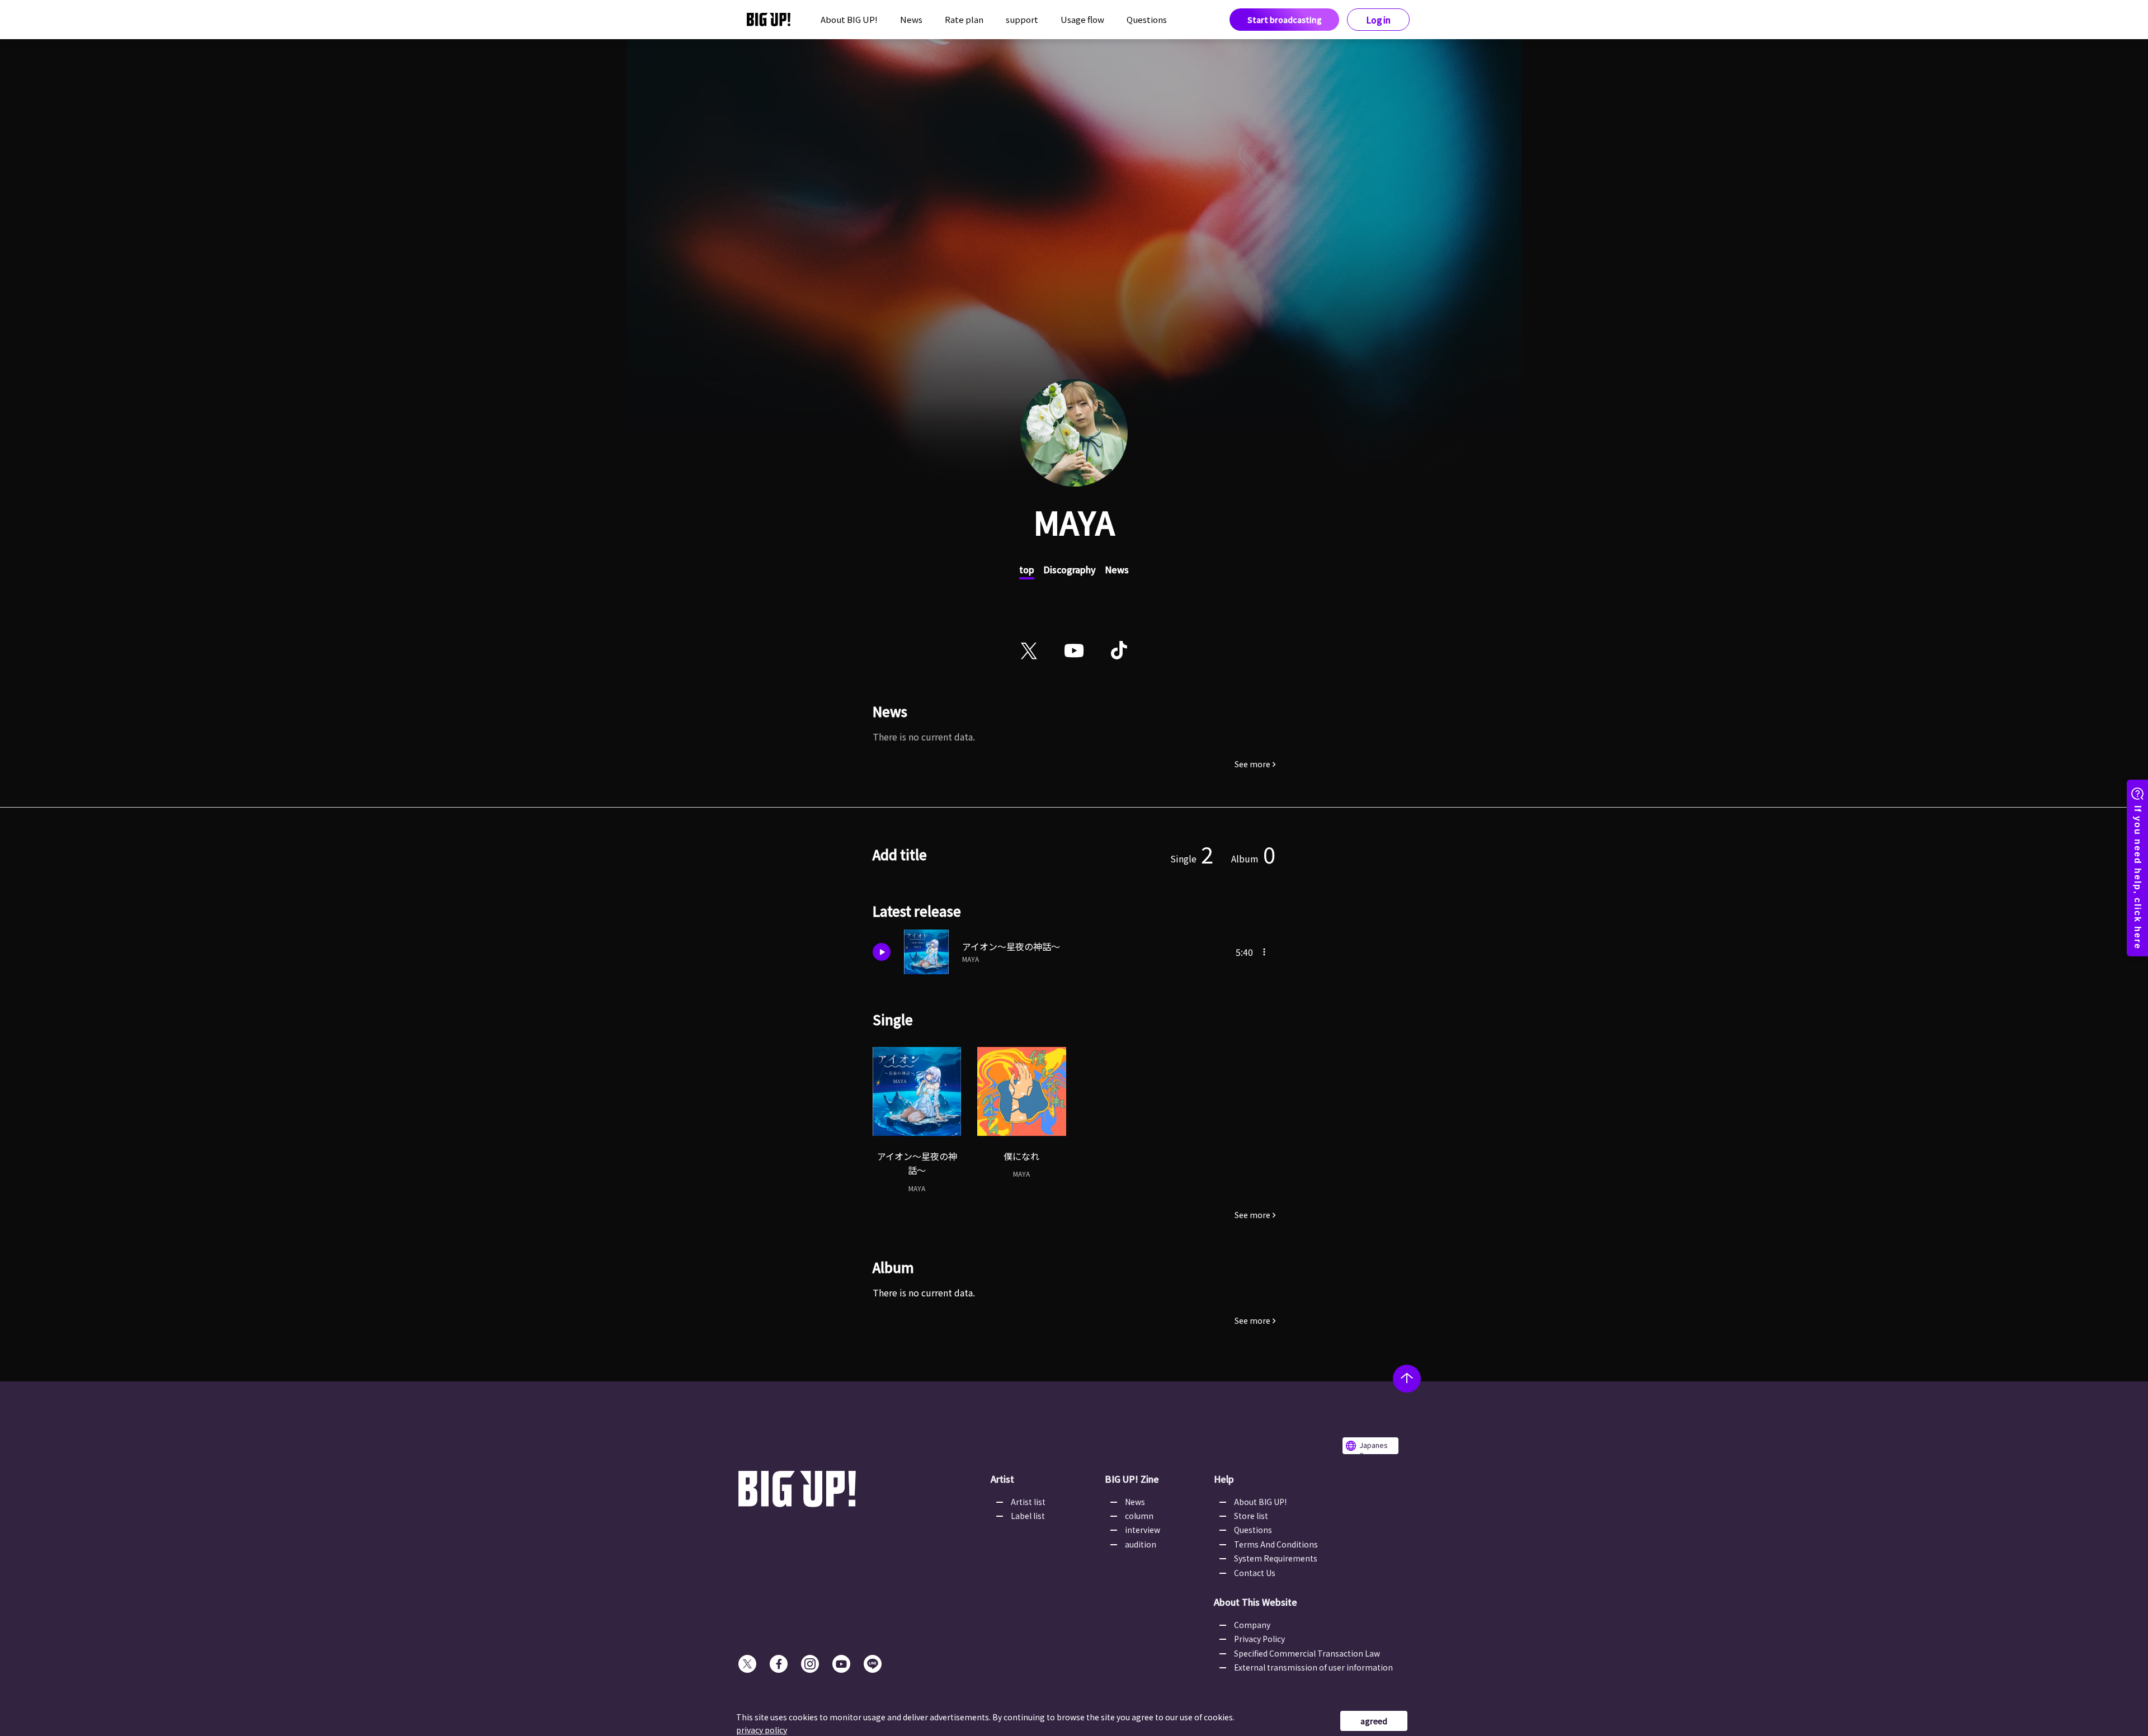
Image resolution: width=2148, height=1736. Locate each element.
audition (1141, 1544)
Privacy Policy (1259, 1639)
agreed (1374, 1721)
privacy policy (762, 1730)
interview (1143, 1530)
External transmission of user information (1313, 1667)
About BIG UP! (849, 19)
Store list (1251, 1516)
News (911, 19)
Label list (1028, 1516)
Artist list (1028, 1502)
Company (1252, 1625)
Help (1224, 1479)
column (1139, 1516)
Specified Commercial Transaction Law (1307, 1653)
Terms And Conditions (1276, 1544)
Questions (1147, 19)
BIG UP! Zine (1132, 1479)
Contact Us (1255, 1573)
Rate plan (964, 19)
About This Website (1256, 1602)
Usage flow (1082, 19)
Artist (1002, 1479)
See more (1252, 764)
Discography (1070, 569)
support (1022, 19)
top (1027, 569)
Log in (1379, 20)
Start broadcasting (1285, 20)
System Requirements (1276, 1558)
